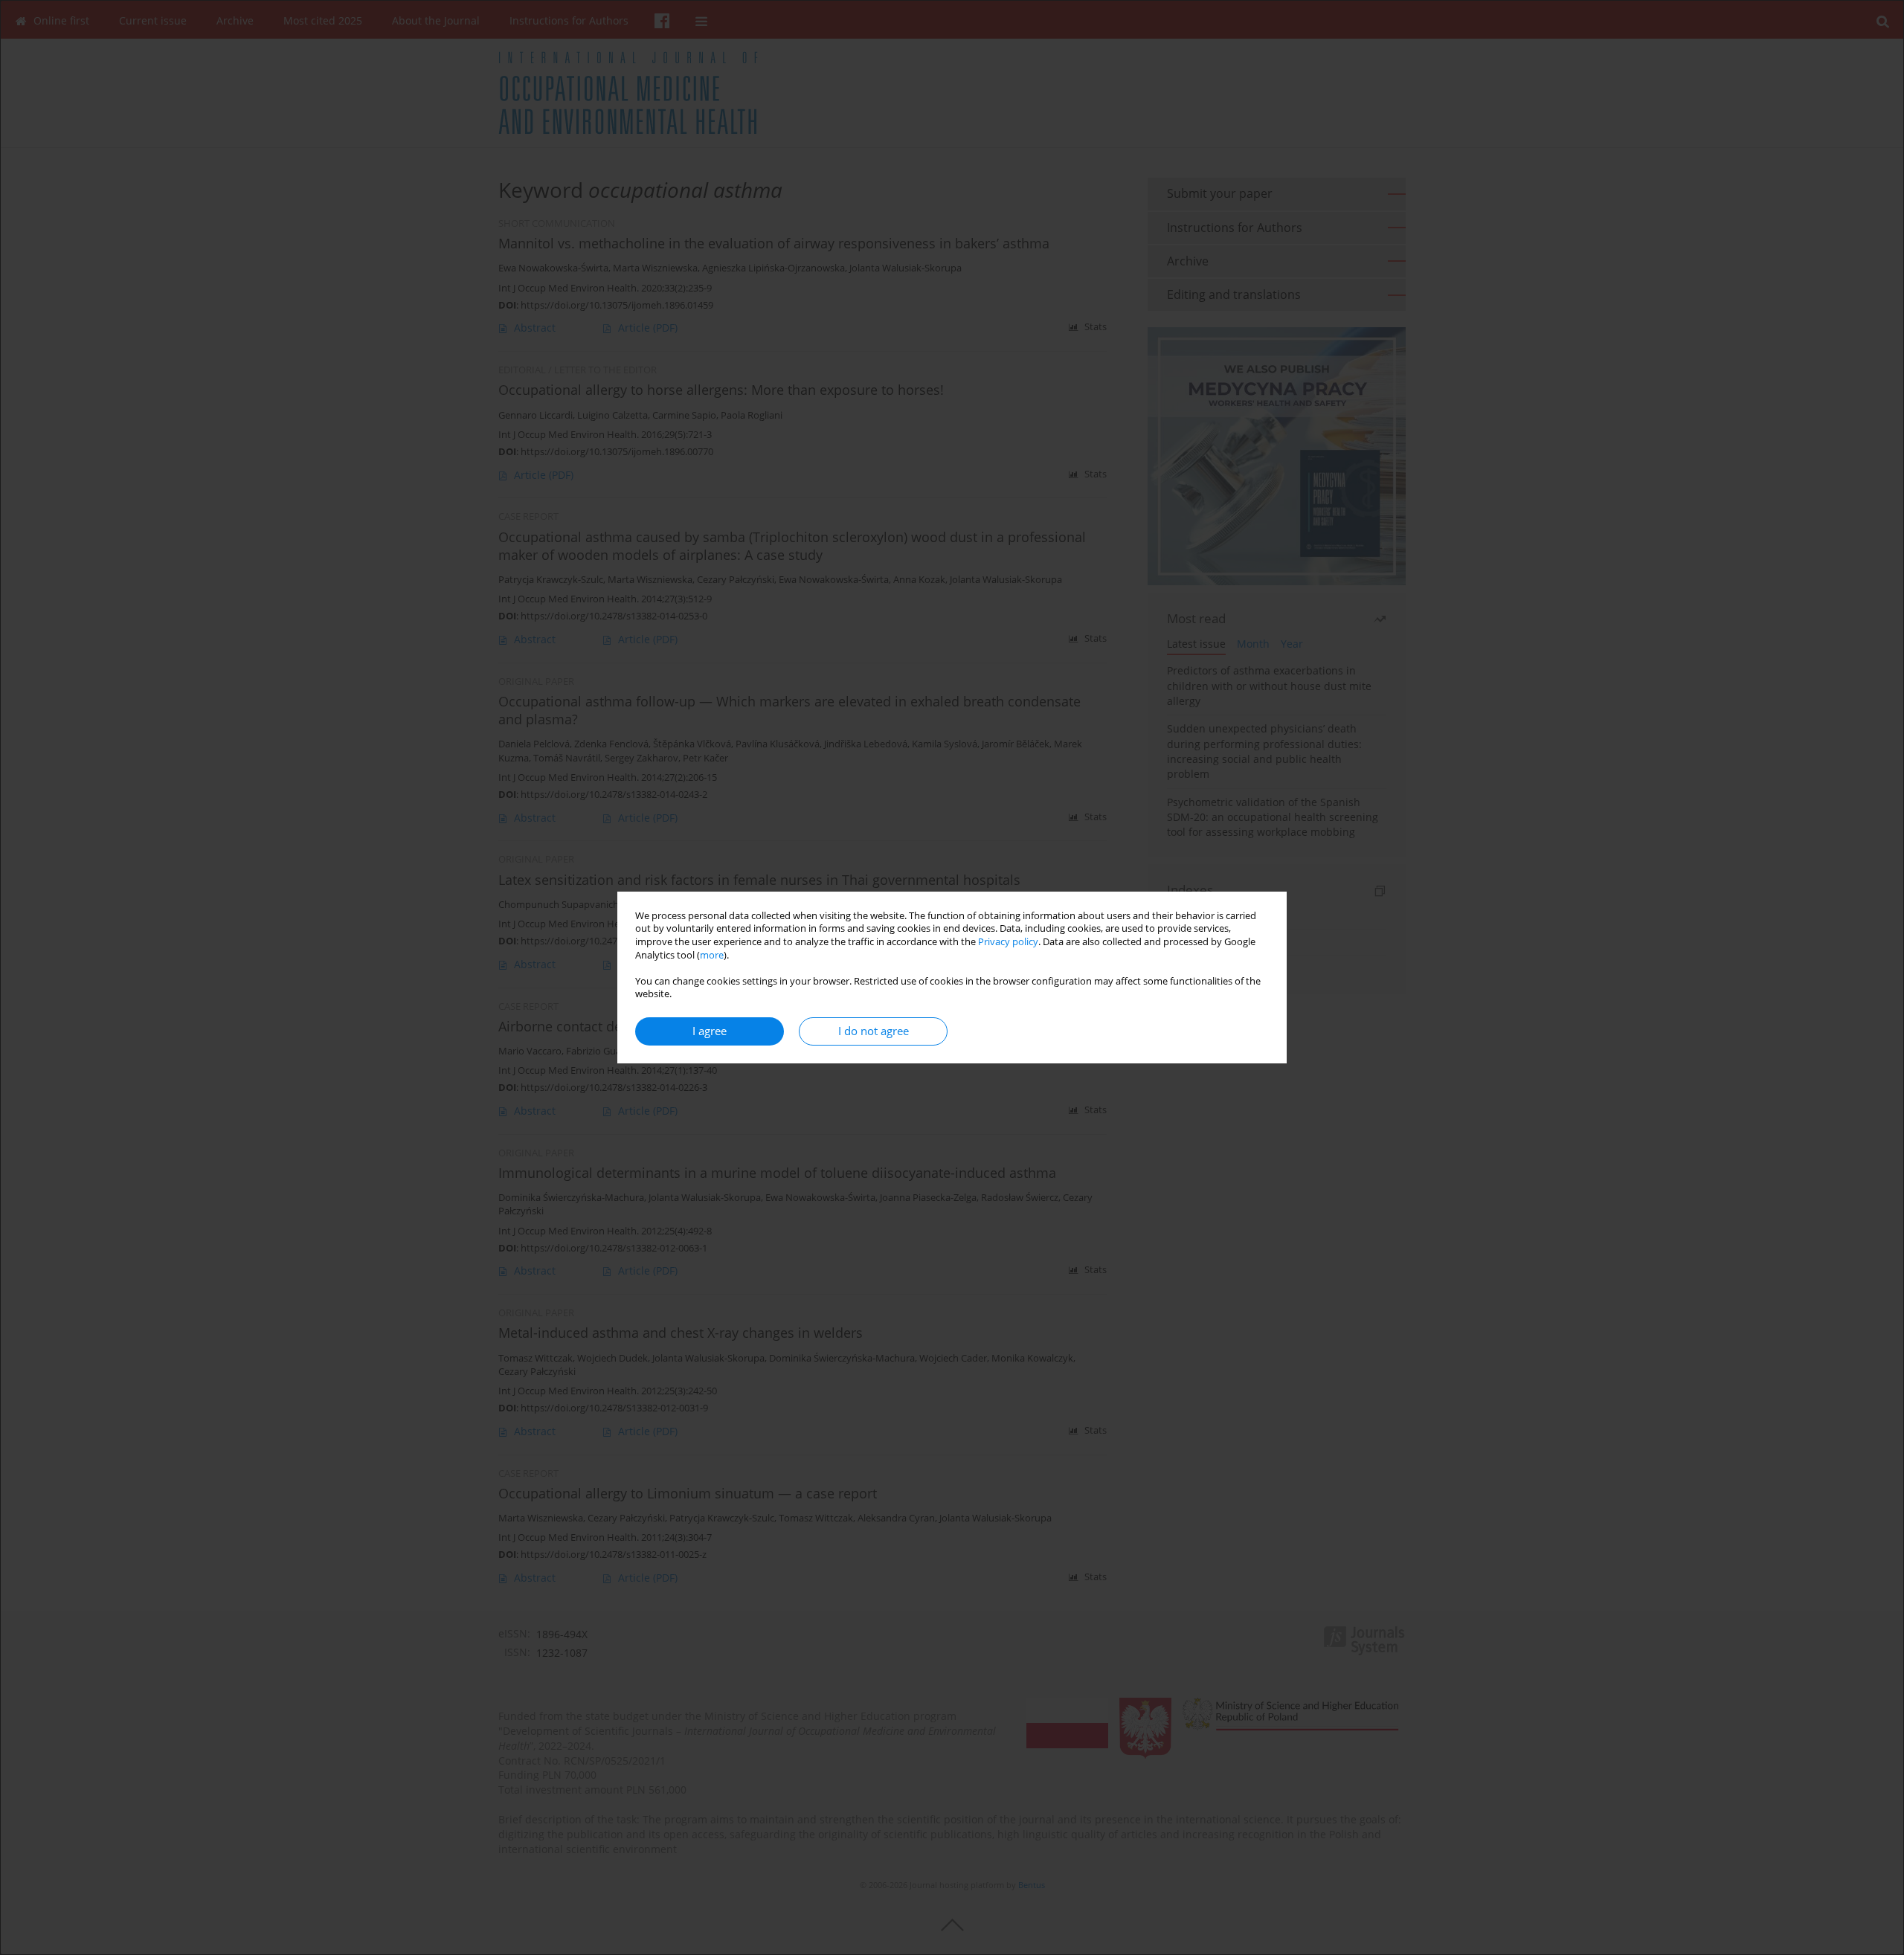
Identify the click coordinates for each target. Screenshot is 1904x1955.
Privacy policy (1008, 942)
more (712, 955)
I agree (710, 1031)
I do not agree (874, 1031)
